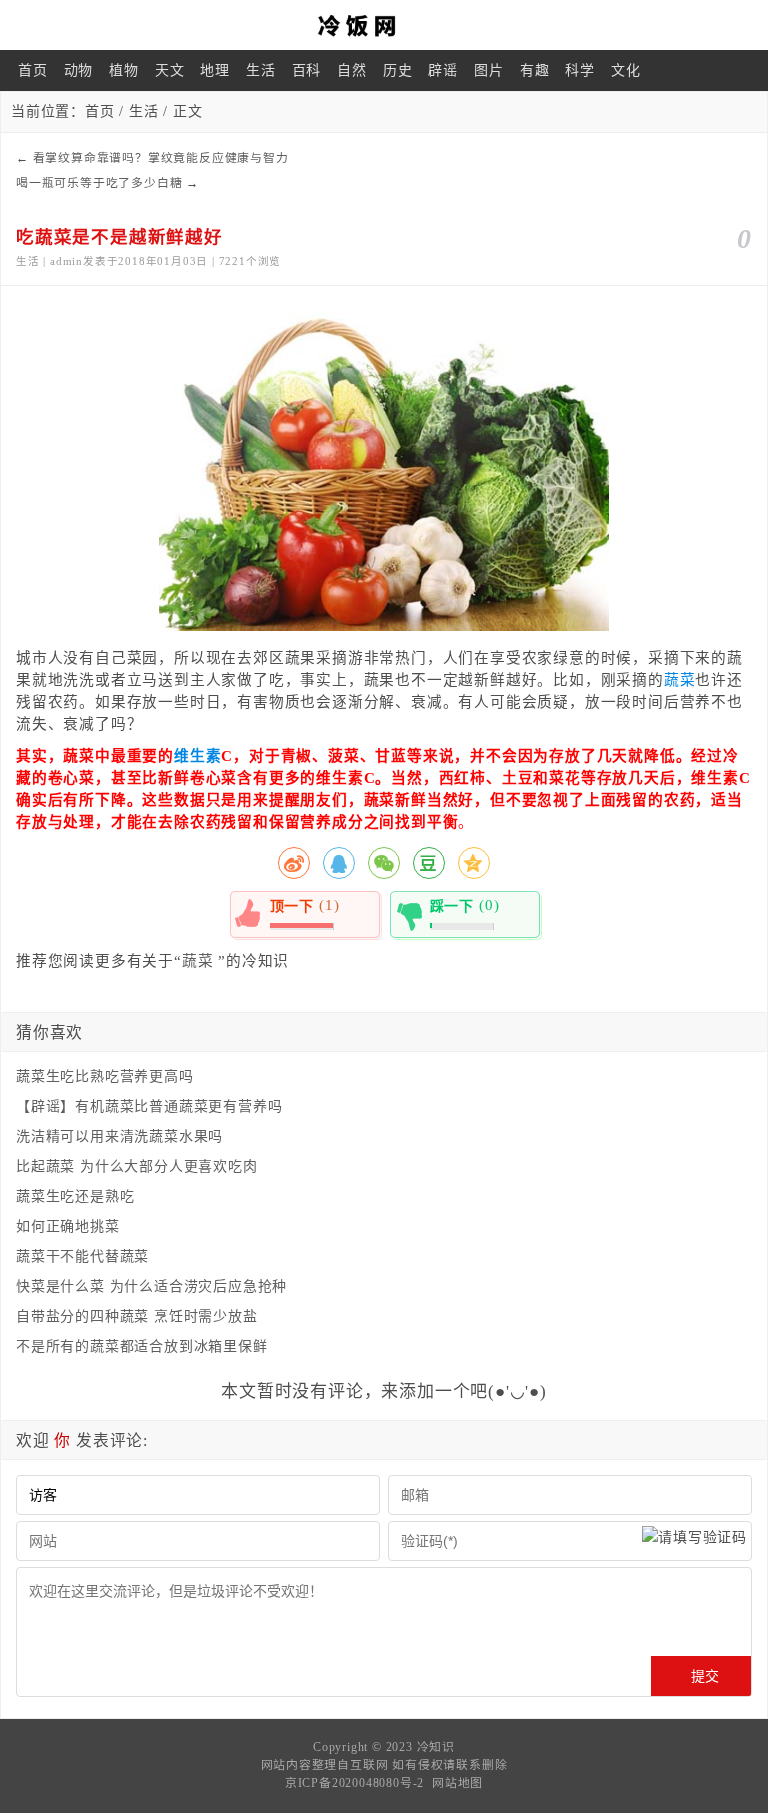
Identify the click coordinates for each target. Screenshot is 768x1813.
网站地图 (457, 1783)
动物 (79, 70)
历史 (398, 70)
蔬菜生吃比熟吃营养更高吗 (105, 1076)
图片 (489, 70)
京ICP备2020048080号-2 (354, 1783)
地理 (215, 70)
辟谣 (443, 70)
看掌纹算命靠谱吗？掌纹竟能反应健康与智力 (161, 158)
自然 (352, 70)
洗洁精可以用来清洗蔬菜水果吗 (119, 1136)
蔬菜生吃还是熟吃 (75, 1196)
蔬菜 (680, 680)
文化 (626, 70)
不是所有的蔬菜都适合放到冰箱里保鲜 (142, 1346)
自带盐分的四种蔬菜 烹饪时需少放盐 (137, 1316)
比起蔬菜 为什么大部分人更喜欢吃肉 (137, 1166)
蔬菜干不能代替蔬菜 (82, 1256)
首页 (33, 70)
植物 (124, 70)
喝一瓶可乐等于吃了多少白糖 (99, 183)
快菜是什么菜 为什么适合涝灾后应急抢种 (151, 1286)
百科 (307, 70)
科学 (580, 70)
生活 (261, 70)
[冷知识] (384, 25)
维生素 (197, 756)
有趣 (535, 70)
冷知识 (436, 1747)
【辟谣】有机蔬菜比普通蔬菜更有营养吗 (149, 1106)
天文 (170, 70)
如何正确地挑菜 (68, 1226)
